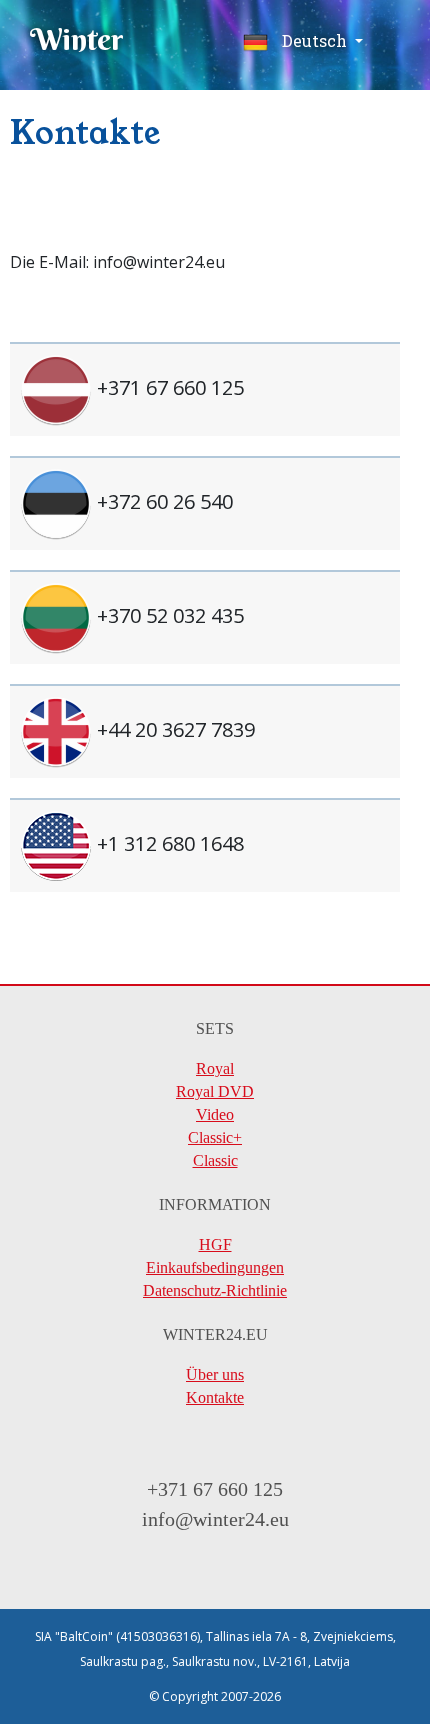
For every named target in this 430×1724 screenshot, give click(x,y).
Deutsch (314, 40)
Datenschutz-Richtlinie (215, 1290)
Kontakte (215, 1397)
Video (215, 1114)
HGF (215, 1244)
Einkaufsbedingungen (215, 1267)
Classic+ (215, 1137)
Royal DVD (215, 1091)
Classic (215, 1160)
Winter (77, 39)
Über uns (215, 1374)
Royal (215, 1068)
